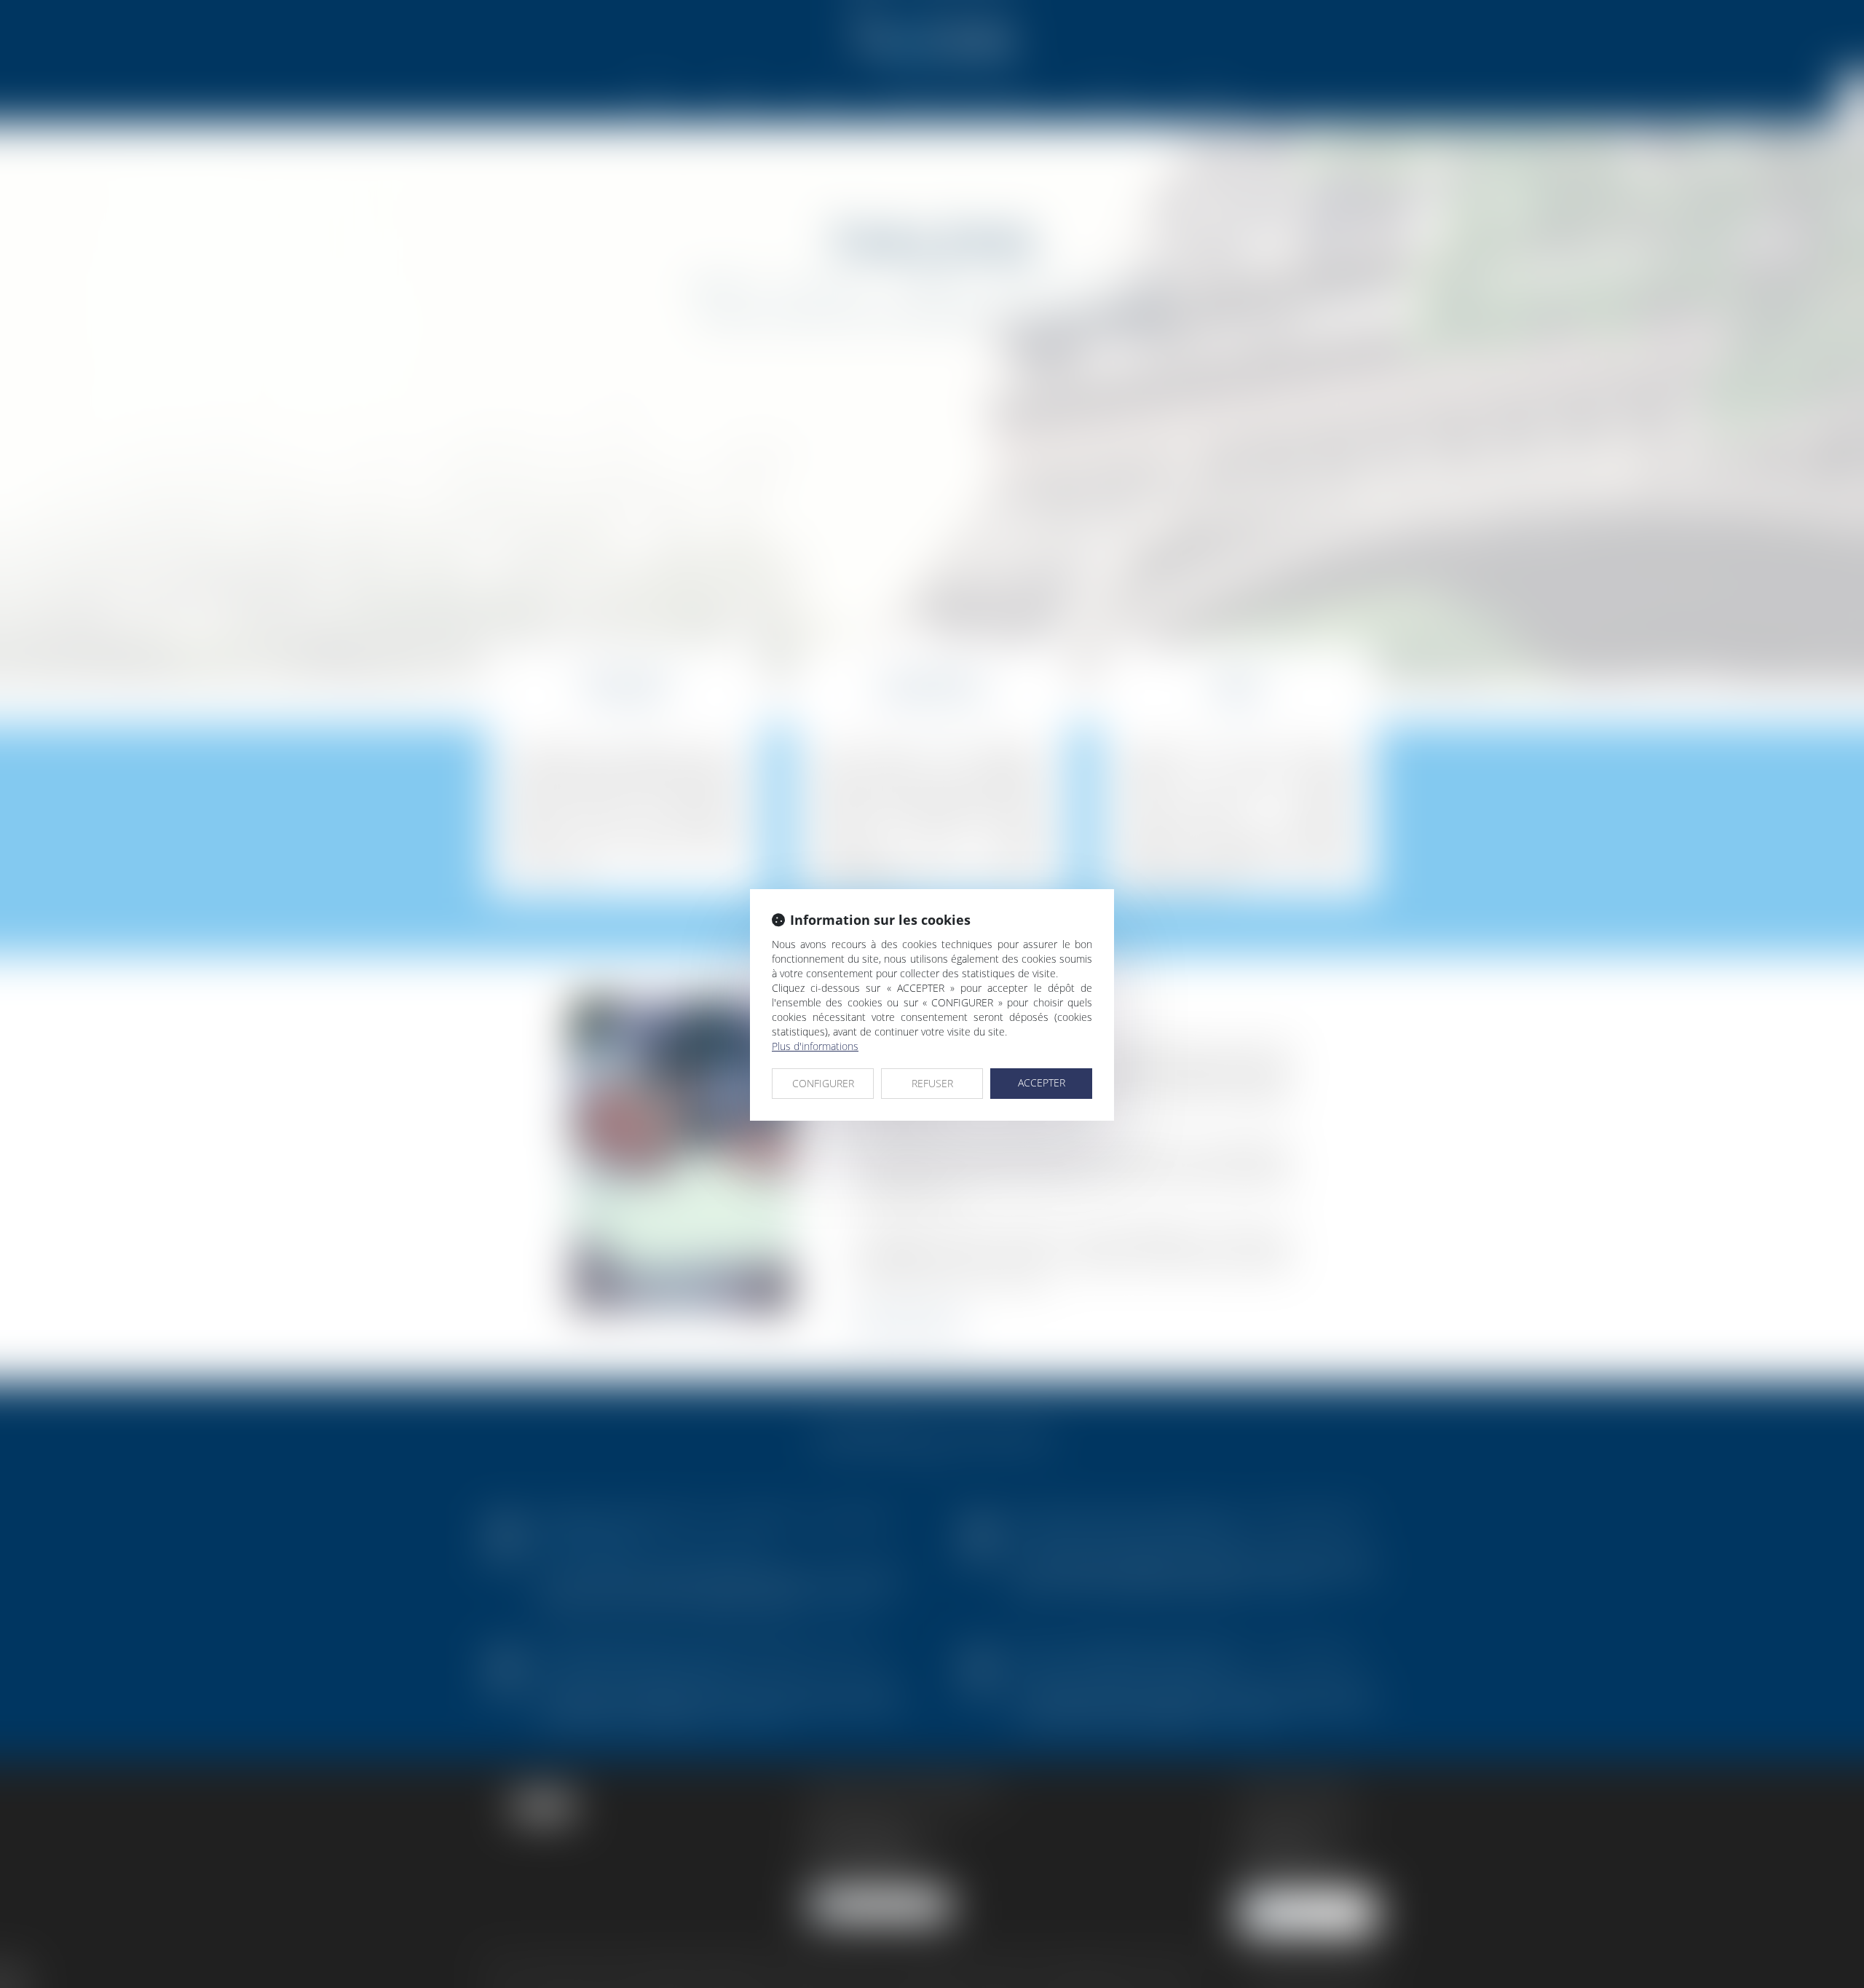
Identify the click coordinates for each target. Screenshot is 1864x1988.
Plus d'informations (815, 1046)
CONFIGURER (823, 1083)
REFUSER (932, 1083)
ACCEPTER (1042, 1082)
